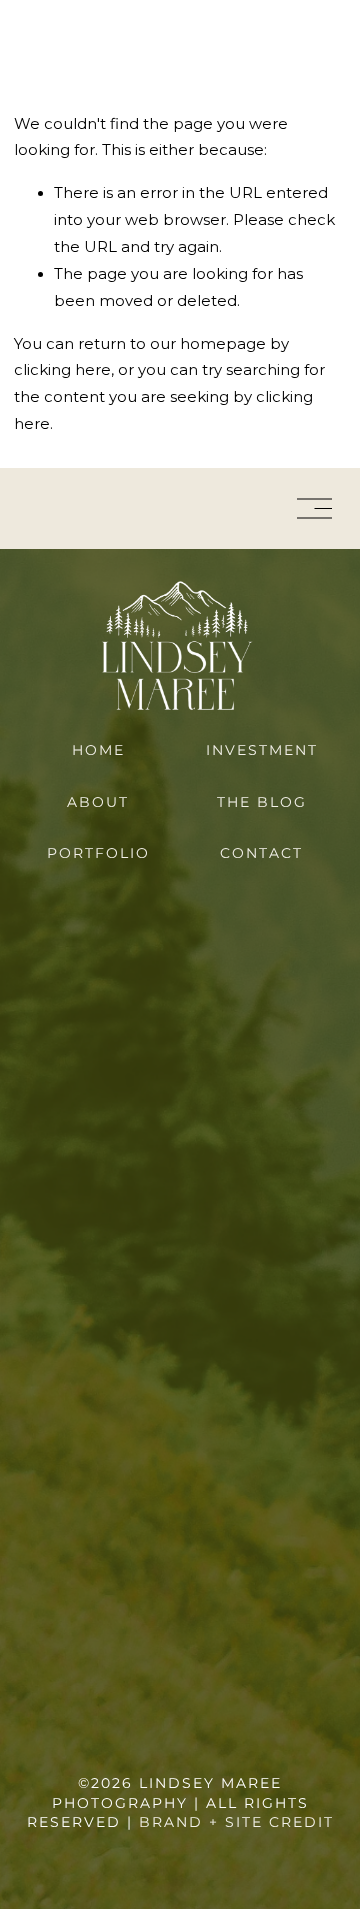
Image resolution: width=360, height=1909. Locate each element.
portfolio (98, 853)
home (98, 750)
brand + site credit (236, 1822)
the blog (262, 802)
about (98, 802)
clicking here (62, 370)
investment (262, 750)
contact (261, 853)
